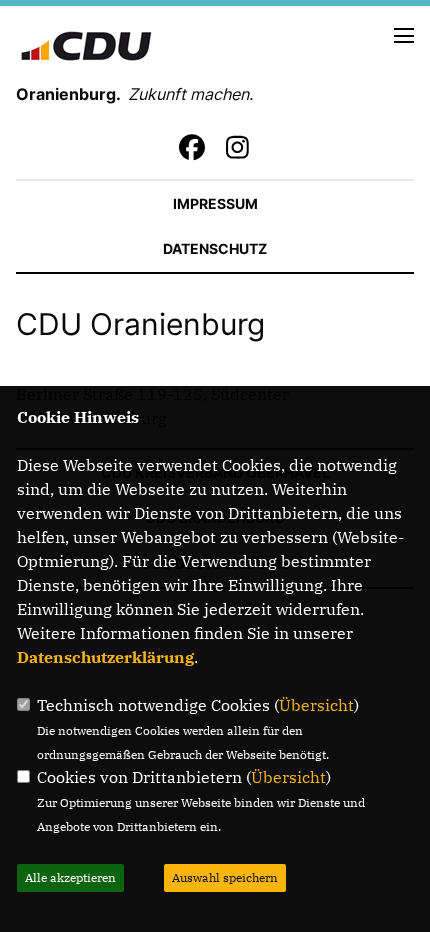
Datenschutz (215, 248)
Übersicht (316, 705)
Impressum (215, 203)
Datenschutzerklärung (105, 657)
